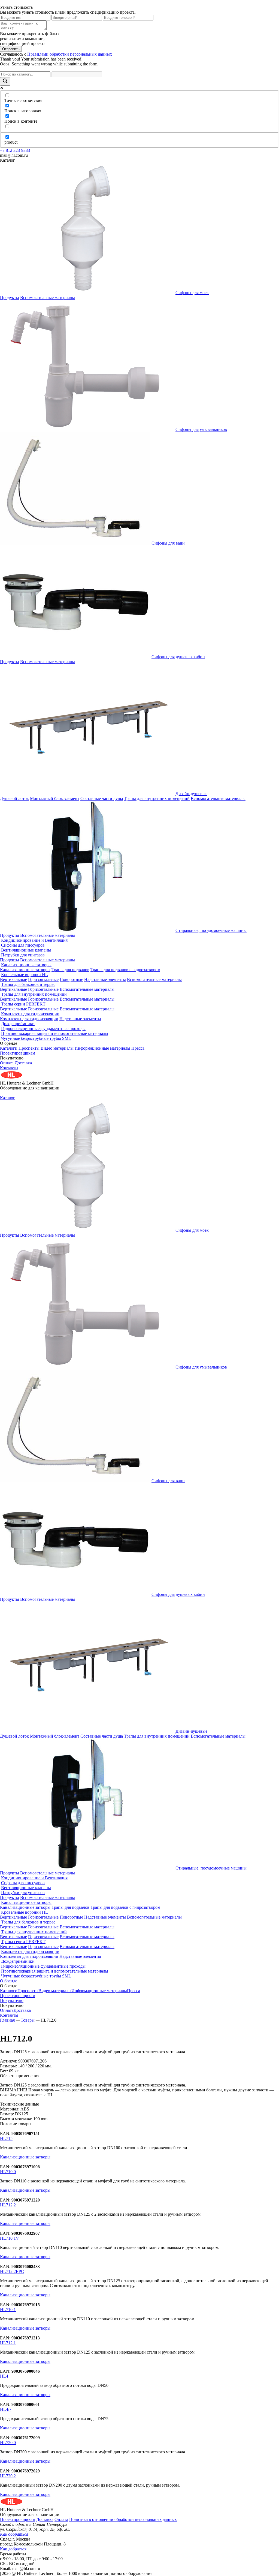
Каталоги (9, 1048)
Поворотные (71, 979)
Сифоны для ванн (168, 543)
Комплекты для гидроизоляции (30, 1014)
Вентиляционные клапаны (26, 950)
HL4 (4, 2376)
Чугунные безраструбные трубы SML (36, 1038)
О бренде (9, 1981)
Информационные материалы (102, 1048)
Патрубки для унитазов (23, 955)
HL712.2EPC (12, 2271)
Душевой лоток (14, 798)
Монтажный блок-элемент (55, 798)
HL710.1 (8, 2310)
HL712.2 (8, 2205)
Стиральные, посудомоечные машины (211, 930)
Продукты (10, 298)
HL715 (6, 2138)
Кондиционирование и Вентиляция (34, 940)
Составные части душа (102, 798)
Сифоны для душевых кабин (178, 657)
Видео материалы (57, 1048)
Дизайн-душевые (191, 794)
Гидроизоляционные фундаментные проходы (43, 1029)
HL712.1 (8, 2343)
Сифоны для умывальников (201, 429)
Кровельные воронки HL (25, 975)
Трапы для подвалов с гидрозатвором (125, 970)
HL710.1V (10, 2238)
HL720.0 (8, 2443)
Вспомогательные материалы (48, 298)
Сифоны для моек (192, 293)
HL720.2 (8, 2476)
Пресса (138, 1048)
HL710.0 (8, 2172)
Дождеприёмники (18, 1024)
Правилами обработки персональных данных (70, 54)
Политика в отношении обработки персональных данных (123, 2519)
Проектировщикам (18, 1053)
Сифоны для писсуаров (23, 945)
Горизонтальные (43, 979)
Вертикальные (13, 979)
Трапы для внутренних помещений (157, 798)
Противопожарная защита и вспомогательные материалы (55, 1033)
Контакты (9, 1068)
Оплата (7, 1063)
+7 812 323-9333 (15, 150)
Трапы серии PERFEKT (23, 1004)
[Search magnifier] (5, 81)
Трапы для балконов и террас (28, 984)
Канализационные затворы (26, 965)
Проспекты (29, 1048)
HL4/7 (6, 2409)
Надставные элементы (105, 979)
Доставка (23, 1063)
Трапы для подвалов (70, 970)
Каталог (7, 1098)
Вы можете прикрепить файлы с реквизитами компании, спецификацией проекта (30, 39)
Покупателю (12, 2000)
